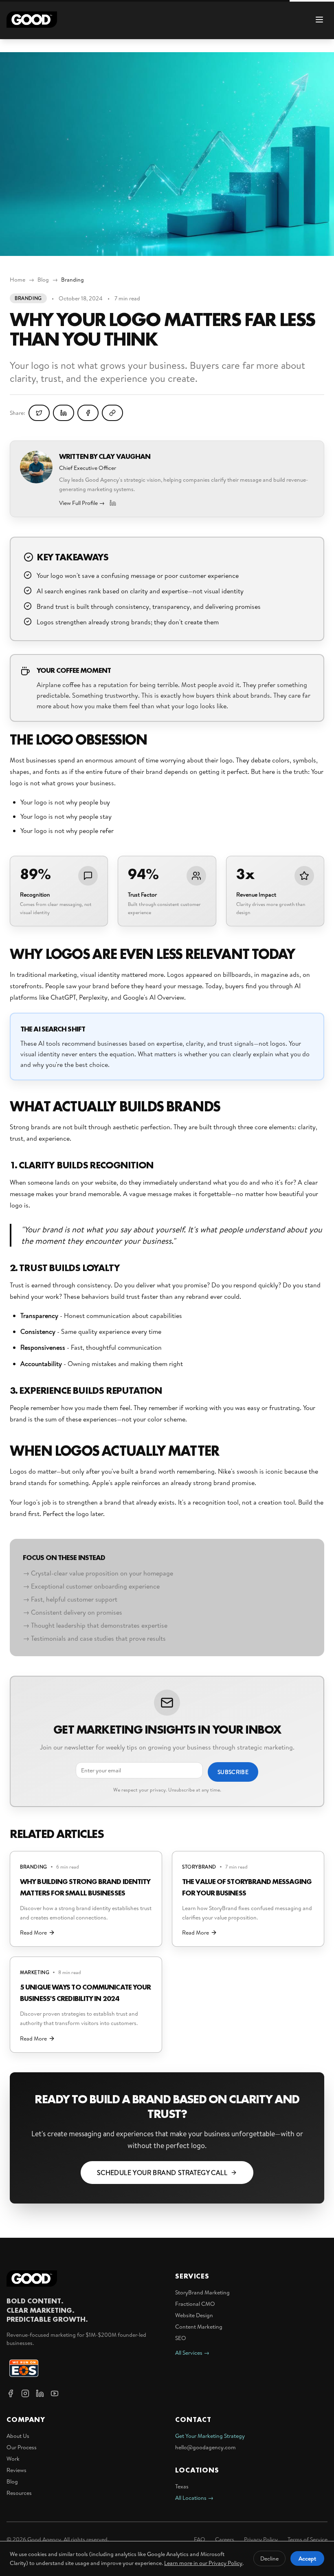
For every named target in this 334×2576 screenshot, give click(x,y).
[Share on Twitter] (39, 413)
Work (13, 2459)
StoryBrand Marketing (202, 2292)
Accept (307, 2558)
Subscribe (233, 1772)
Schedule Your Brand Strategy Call (162, 2173)
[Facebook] (11, 2393)
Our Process (22, 2447)
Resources (19, 2493)
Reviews (16, 2470)
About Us (18, 2436)
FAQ (200, 2539)
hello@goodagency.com (205, 2447)
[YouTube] (55, 2393)
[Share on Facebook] (88, 413)
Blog (43, 280)
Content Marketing (199, 2327)
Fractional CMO (195, 2304)
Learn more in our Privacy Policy (203, 2563)
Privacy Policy (261, 2539)
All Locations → (194, 2498)
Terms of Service (308, 2539)
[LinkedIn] (40, 2393)
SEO (181, 2338)
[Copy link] (112, 413)
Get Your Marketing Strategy (210, 2436)
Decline (269, 2558)
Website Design (194, 2315)
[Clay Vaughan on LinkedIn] (113, 503)
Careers (225, 2539)
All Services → (192, 2353)
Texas (182, 2486)
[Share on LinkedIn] (64, 413)
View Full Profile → (82, 503)
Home (18, 280)
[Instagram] (25, 2393)
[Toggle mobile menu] (319, 20)
